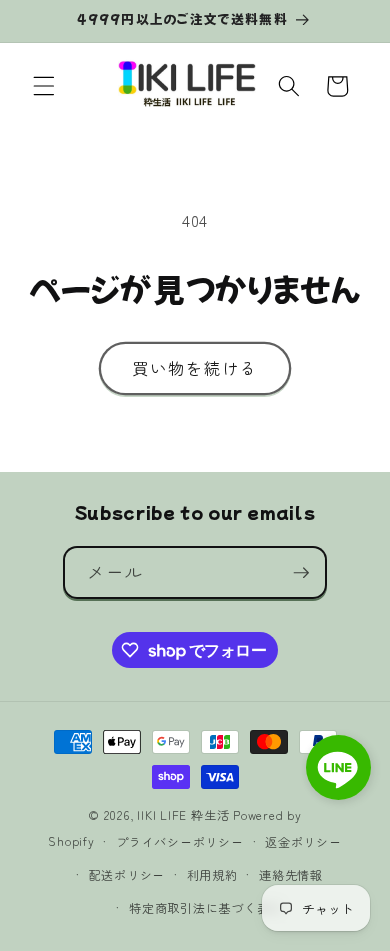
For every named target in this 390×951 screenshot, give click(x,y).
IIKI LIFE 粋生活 (183, 814)
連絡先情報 (291, 874)
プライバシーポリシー (180, 841)
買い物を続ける (195, 368)
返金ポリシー (303, 841)
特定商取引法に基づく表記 (205, 907)
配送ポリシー (127, 874)
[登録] (301, 573)
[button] (44, 86)
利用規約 (212, 874)
